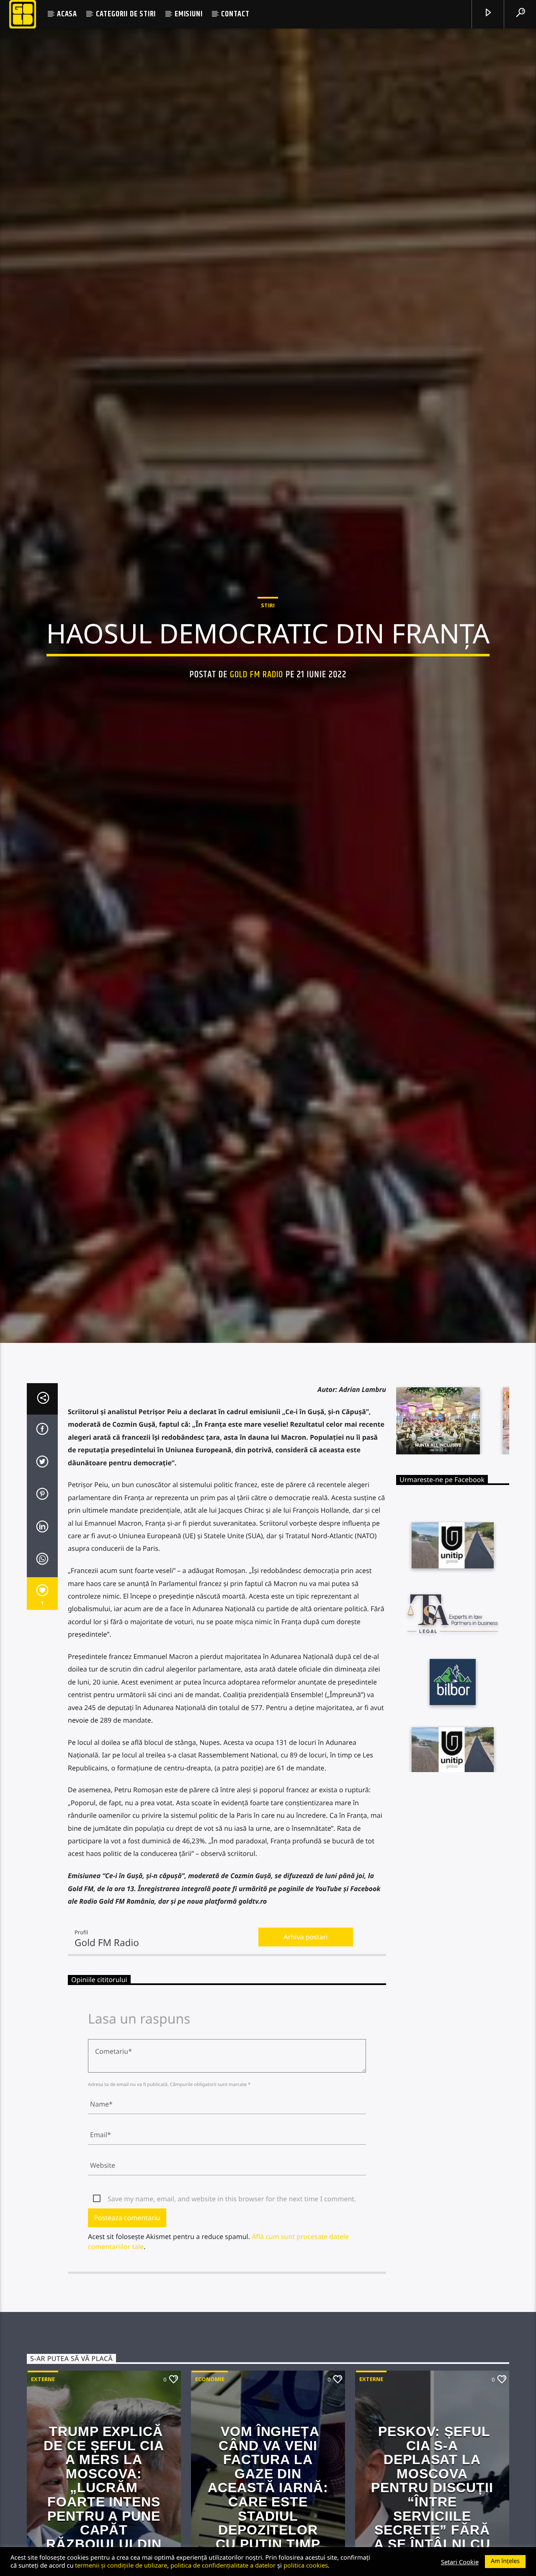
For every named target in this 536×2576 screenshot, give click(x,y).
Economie (210, 2487)
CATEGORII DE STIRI (126, 14)
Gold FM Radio (257, 724)
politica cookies (306, 2565)
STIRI (268, 655)
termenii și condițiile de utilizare (121, 2565)
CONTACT (235, 14)
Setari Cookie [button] (460, 2562)
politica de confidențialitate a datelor (223, 2565)
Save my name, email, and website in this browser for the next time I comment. (232, 2306)
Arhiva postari (306, 2045)
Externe (43, 2487)
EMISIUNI (188, 14)
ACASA (67, 14)
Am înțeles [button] (505, 2561)
